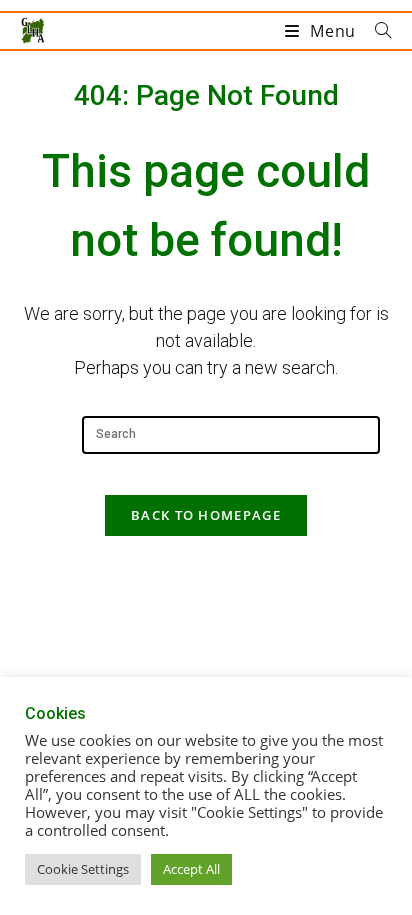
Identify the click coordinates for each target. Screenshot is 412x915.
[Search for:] (376, 31)
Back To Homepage (206, 515)
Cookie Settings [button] (83, 869)
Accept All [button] (191, 869)
